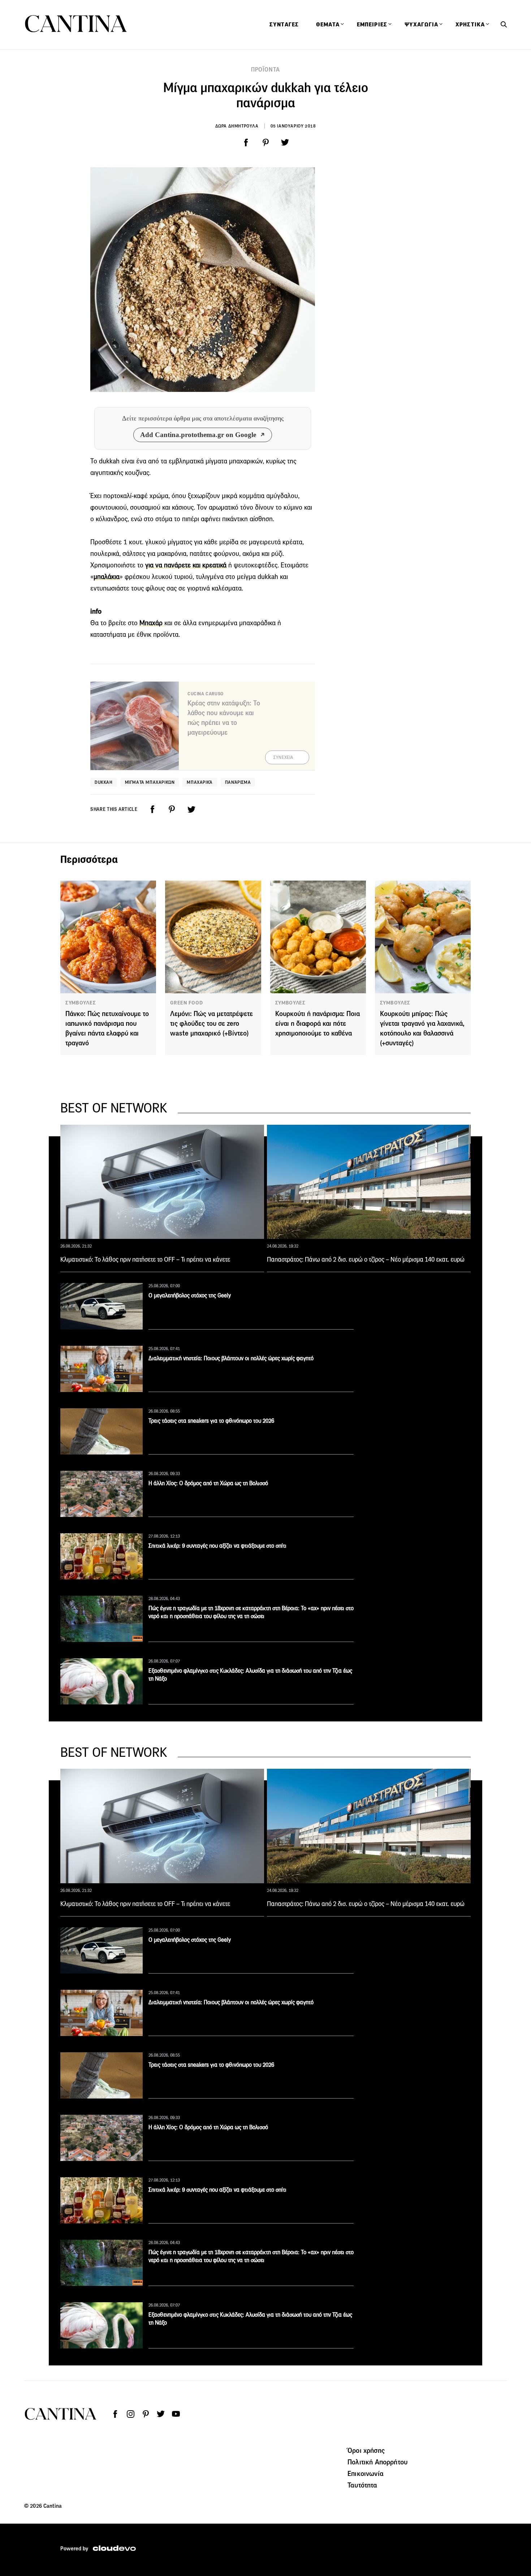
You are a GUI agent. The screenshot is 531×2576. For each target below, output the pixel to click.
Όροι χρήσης (366, 2450)
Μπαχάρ (152, 623)
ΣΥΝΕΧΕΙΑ (283, 757)
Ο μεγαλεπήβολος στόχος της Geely (190, 1295)
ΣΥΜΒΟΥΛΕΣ (81, 1003)
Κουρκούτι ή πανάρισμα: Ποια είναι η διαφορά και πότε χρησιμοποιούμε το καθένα (318, 1023)
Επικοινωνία (366, 2473)
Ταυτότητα (362, 2485)
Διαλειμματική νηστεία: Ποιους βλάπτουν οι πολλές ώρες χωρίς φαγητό (231, 1358)
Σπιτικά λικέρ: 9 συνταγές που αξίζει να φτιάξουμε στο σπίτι (217, 1546)
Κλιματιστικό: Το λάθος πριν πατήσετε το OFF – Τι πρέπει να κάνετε (145, 1259)
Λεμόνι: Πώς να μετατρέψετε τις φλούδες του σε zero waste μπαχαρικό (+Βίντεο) (211, 1023)
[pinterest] (265, 143)
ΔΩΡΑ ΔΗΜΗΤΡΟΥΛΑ (237, 126)
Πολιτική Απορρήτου (377, 2462)
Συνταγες (284, 25)
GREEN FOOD (186, 1003)
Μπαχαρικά (200, 782)
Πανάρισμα (238, 782)
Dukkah (104, 782)
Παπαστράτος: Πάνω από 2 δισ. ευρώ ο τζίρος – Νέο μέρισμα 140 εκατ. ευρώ (366, 1259)
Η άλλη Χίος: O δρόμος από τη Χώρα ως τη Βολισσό (208, 1483)
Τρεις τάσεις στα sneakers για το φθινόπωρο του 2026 (211, 1421)
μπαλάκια (107, 577)
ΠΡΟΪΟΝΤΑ (265, 70)
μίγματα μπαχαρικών (150, 782)
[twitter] (285, 143)
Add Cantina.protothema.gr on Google (198, 435)
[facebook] (246, 143)
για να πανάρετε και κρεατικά (186, 565)
